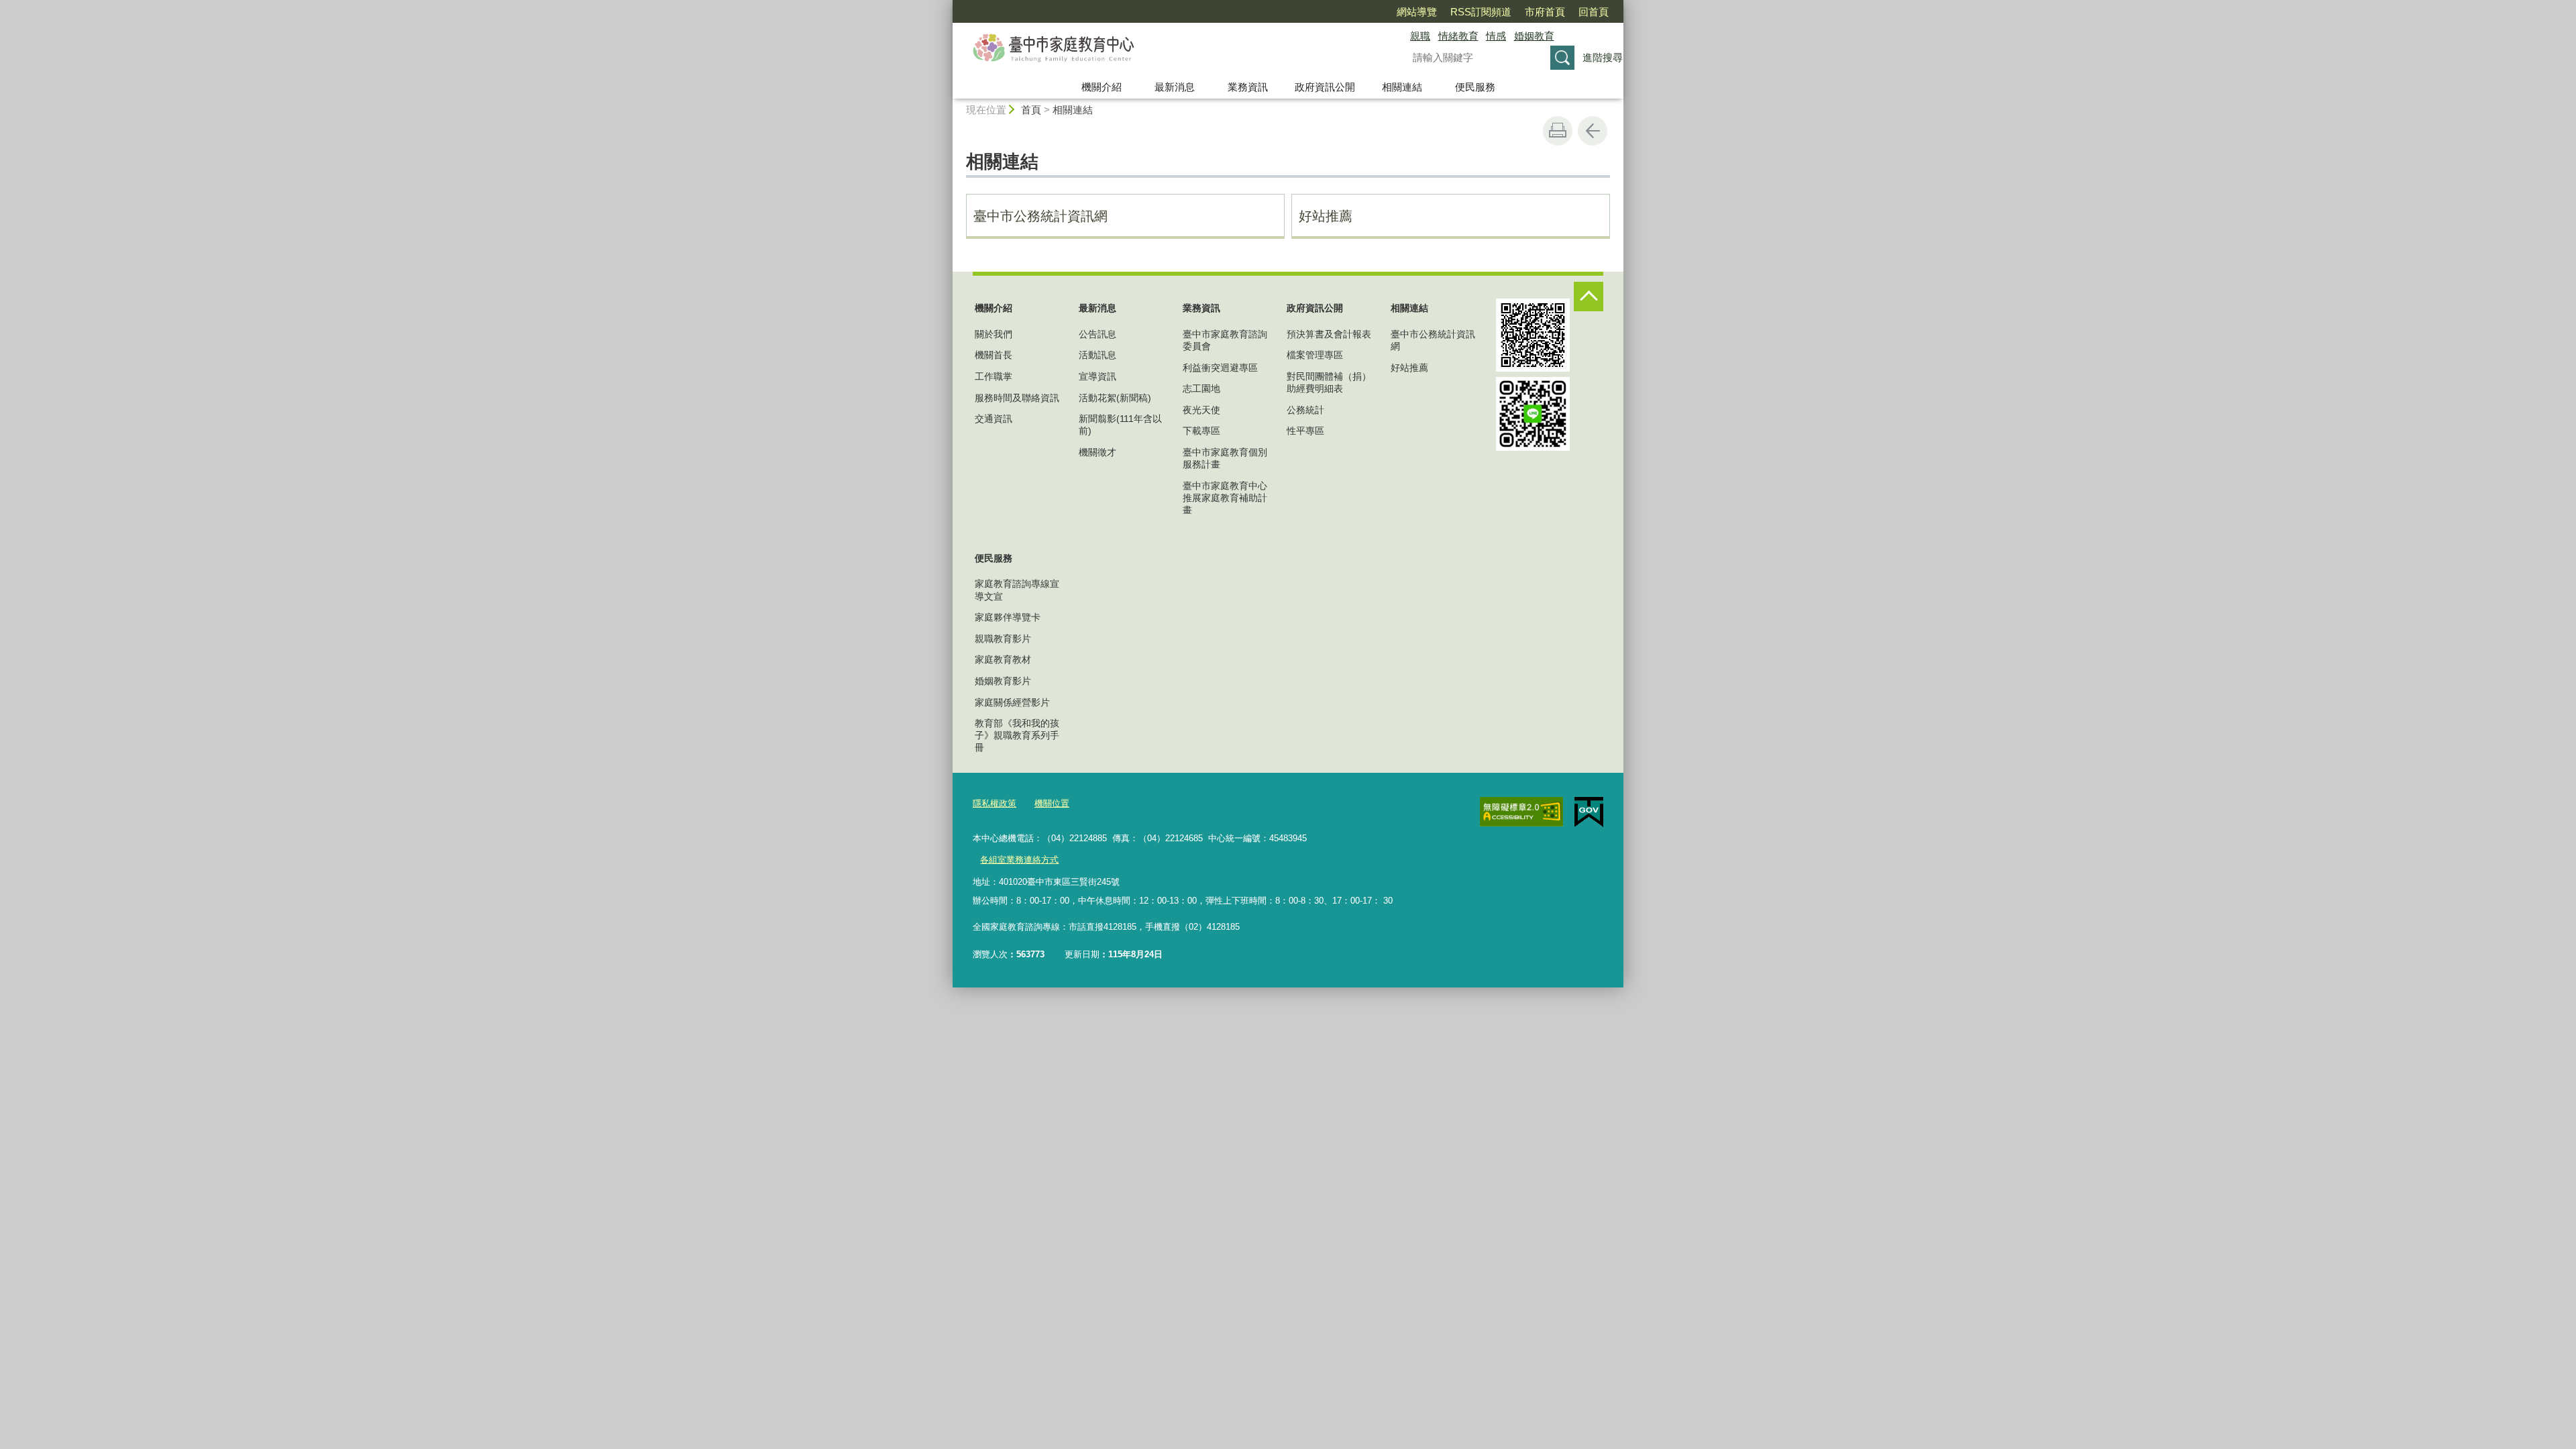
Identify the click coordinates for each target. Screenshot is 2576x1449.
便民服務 (1475, 87)
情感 (1496, 36)
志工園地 (1201, 388)
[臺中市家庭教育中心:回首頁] (1165, 49)
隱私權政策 (995, 803)
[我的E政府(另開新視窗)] (1589, 812)
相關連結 (1402, 87)
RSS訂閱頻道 (1481, 12)
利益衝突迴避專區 (1220, 368)
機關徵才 (1097, 452)
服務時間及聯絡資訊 (1017, 398)
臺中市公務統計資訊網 (1040, 216)
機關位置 (1052, 803)
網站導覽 (1417, 12)
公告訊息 (1097, 334)
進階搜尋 (1603, 57)
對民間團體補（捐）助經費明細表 (1329, 382)
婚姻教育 (1534, 36)
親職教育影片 (1003, 639)
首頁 (1031, 110)
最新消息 (1175, 87)
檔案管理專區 (1315, 355)
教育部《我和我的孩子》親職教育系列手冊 (1017, 735)
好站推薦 (1326, 216)
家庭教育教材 (1003, 659)
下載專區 (1201, 431)
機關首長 (994, 355)
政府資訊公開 (1325, 87)
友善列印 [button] (1558, 131)
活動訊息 (1097, 355)
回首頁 (1594, 12)
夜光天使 (1201, 410)
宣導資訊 (1097, 376)
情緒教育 (1458, 36)
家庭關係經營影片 (1012, 702)
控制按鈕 (1589, 297)
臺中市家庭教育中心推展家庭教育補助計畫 (1225, 498)
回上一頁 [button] (1593, 131)
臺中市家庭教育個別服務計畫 (1225, 458)
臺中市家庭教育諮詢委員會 (1225, 340)
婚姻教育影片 (1003, 681)
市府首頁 (1545, 12)
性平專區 (1305, 431)
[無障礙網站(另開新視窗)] (1521, 812)
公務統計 (1305, 410)
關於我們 (994, 334)
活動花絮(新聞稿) (1115, 398)
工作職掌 (994, 376)
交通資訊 (994, 419)
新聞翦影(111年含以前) (1120, 425)
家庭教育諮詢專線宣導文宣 (1017, 590)
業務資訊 (1248, 87)
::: (947, 6)
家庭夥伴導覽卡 (1008, 617)
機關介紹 (1102, 87)
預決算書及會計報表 (1329, 334)
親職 (1420, 36)
